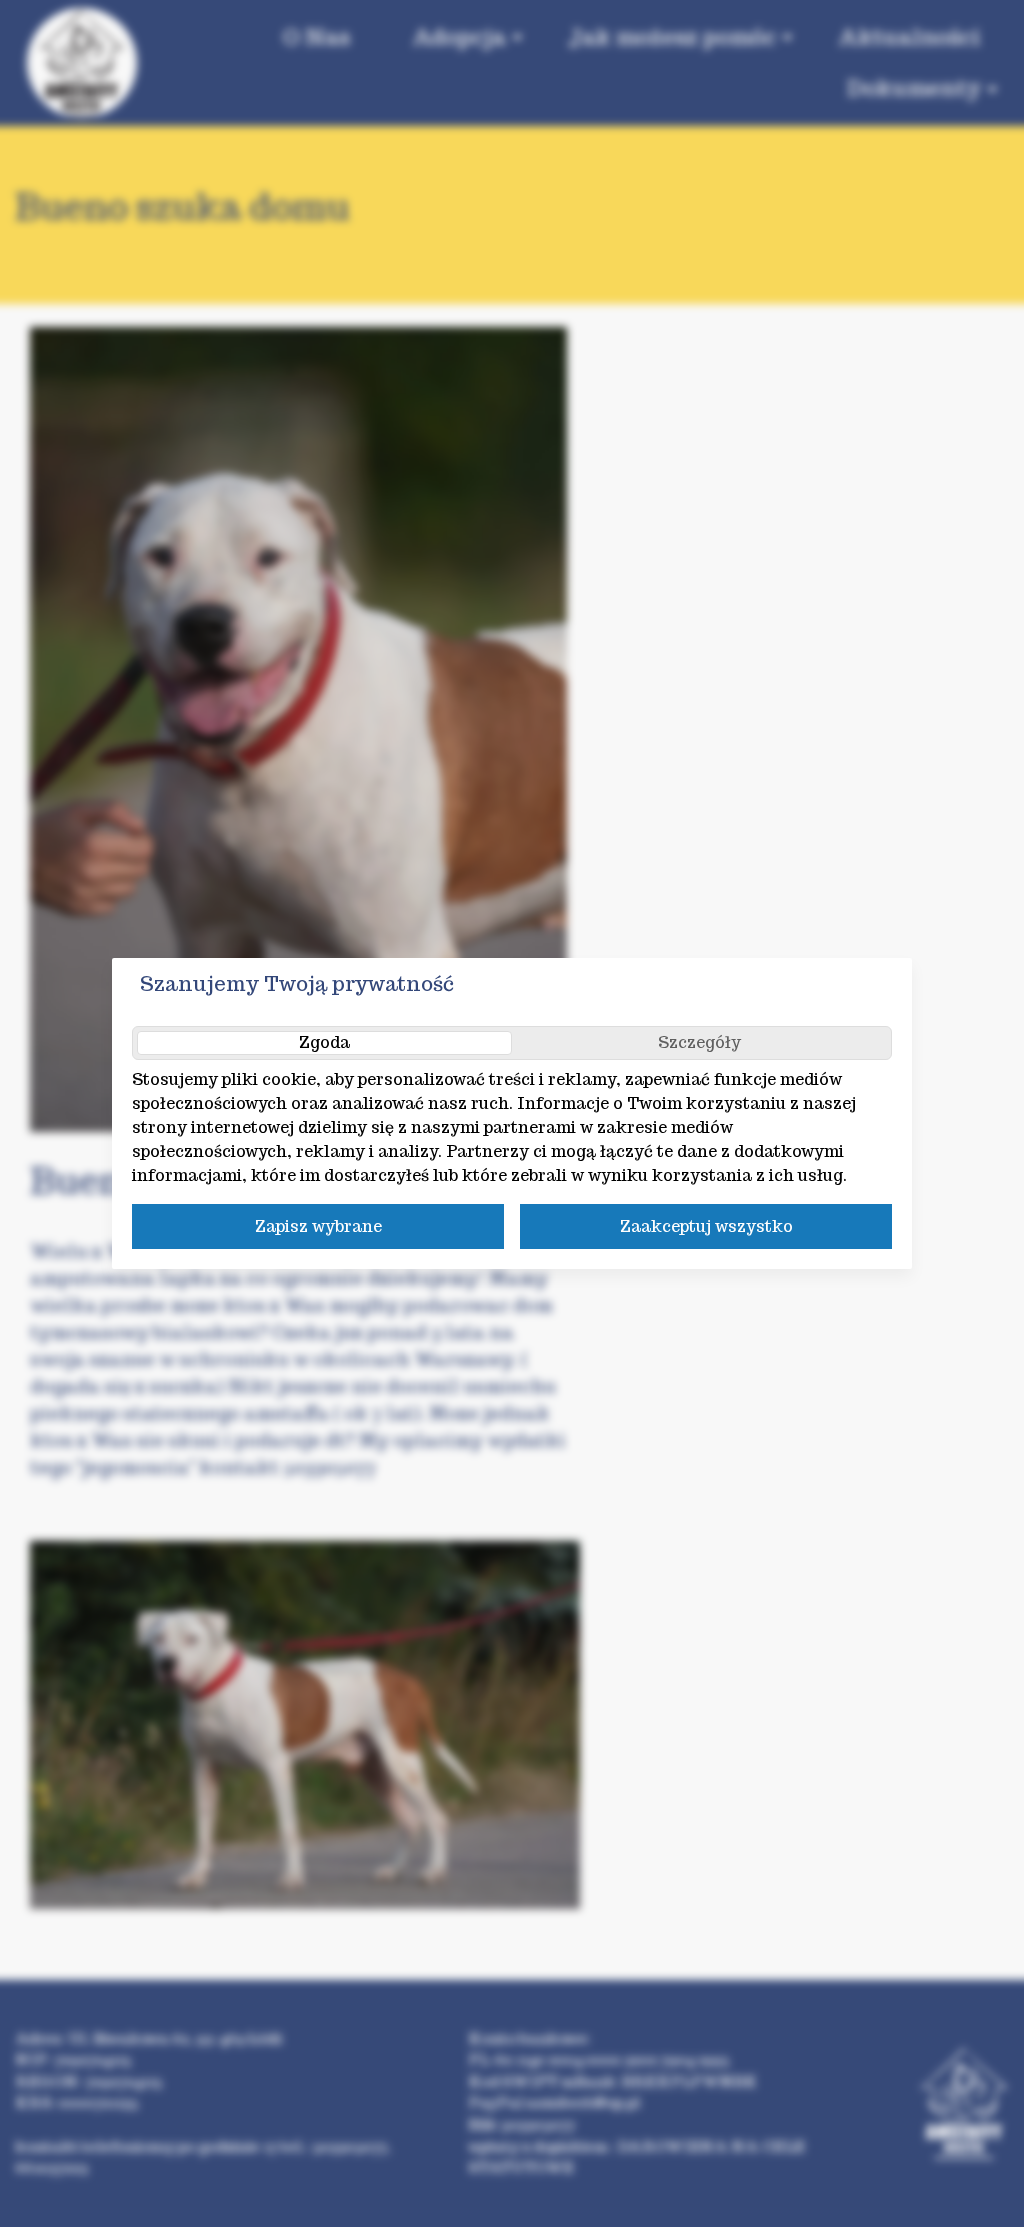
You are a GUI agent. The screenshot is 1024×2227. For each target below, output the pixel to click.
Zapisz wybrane (318, 1226)
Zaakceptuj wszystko (706, 1226)
